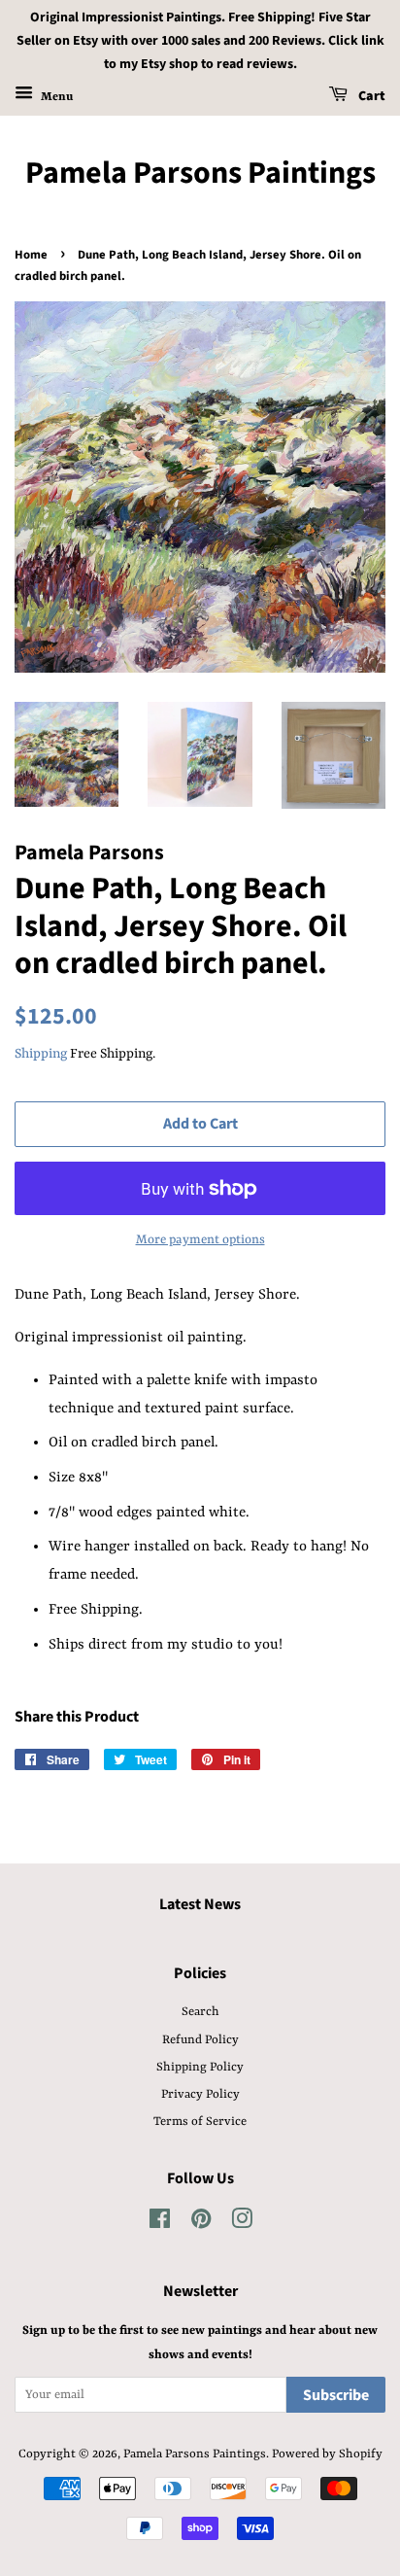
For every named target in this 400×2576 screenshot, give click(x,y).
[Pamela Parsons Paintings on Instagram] (242, 2224)
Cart (370, 97)
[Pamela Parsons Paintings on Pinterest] (201, 2224)
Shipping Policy (200, 2067)
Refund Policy (200, 2040)
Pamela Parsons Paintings (200, 173)
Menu (55, 97)
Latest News (200, 1904)
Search (200, 2012)
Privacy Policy (200, 2094)
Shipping (41, 1054)
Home (31, 255)
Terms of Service (200, 2122)
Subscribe (336, 2395)
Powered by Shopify (327, 2454)
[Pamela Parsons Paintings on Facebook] (160, 2224)
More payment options (200, 1240)
